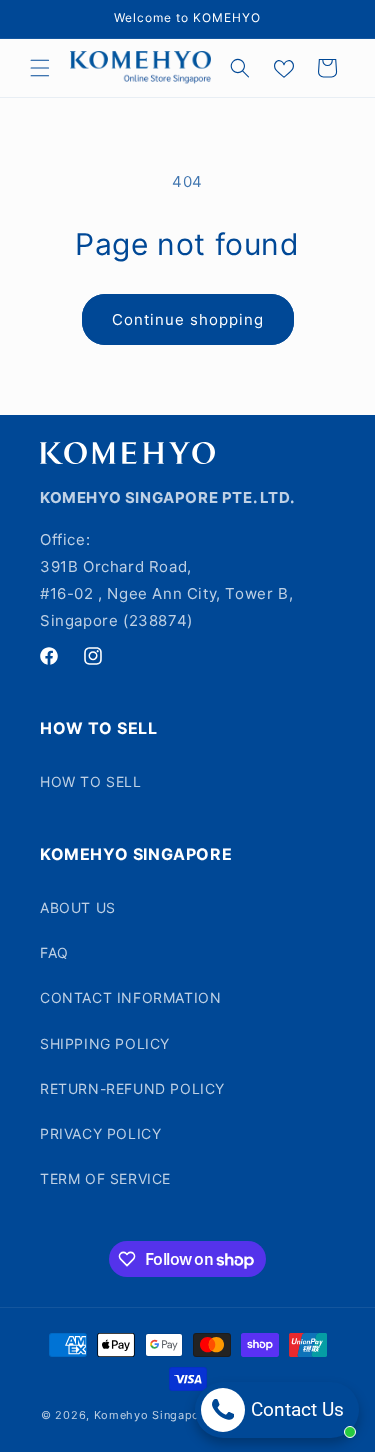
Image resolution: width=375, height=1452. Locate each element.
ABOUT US (78, 907)
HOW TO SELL (91, 781)
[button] (40, 68)
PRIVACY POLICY (100, 1133)
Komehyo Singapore (153, 1415)
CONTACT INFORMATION (130, 997)
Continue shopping (188, 319)
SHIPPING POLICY (105, 1043)
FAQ (54, 952)
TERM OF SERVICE (105, 1178)
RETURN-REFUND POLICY (132, 1088)
